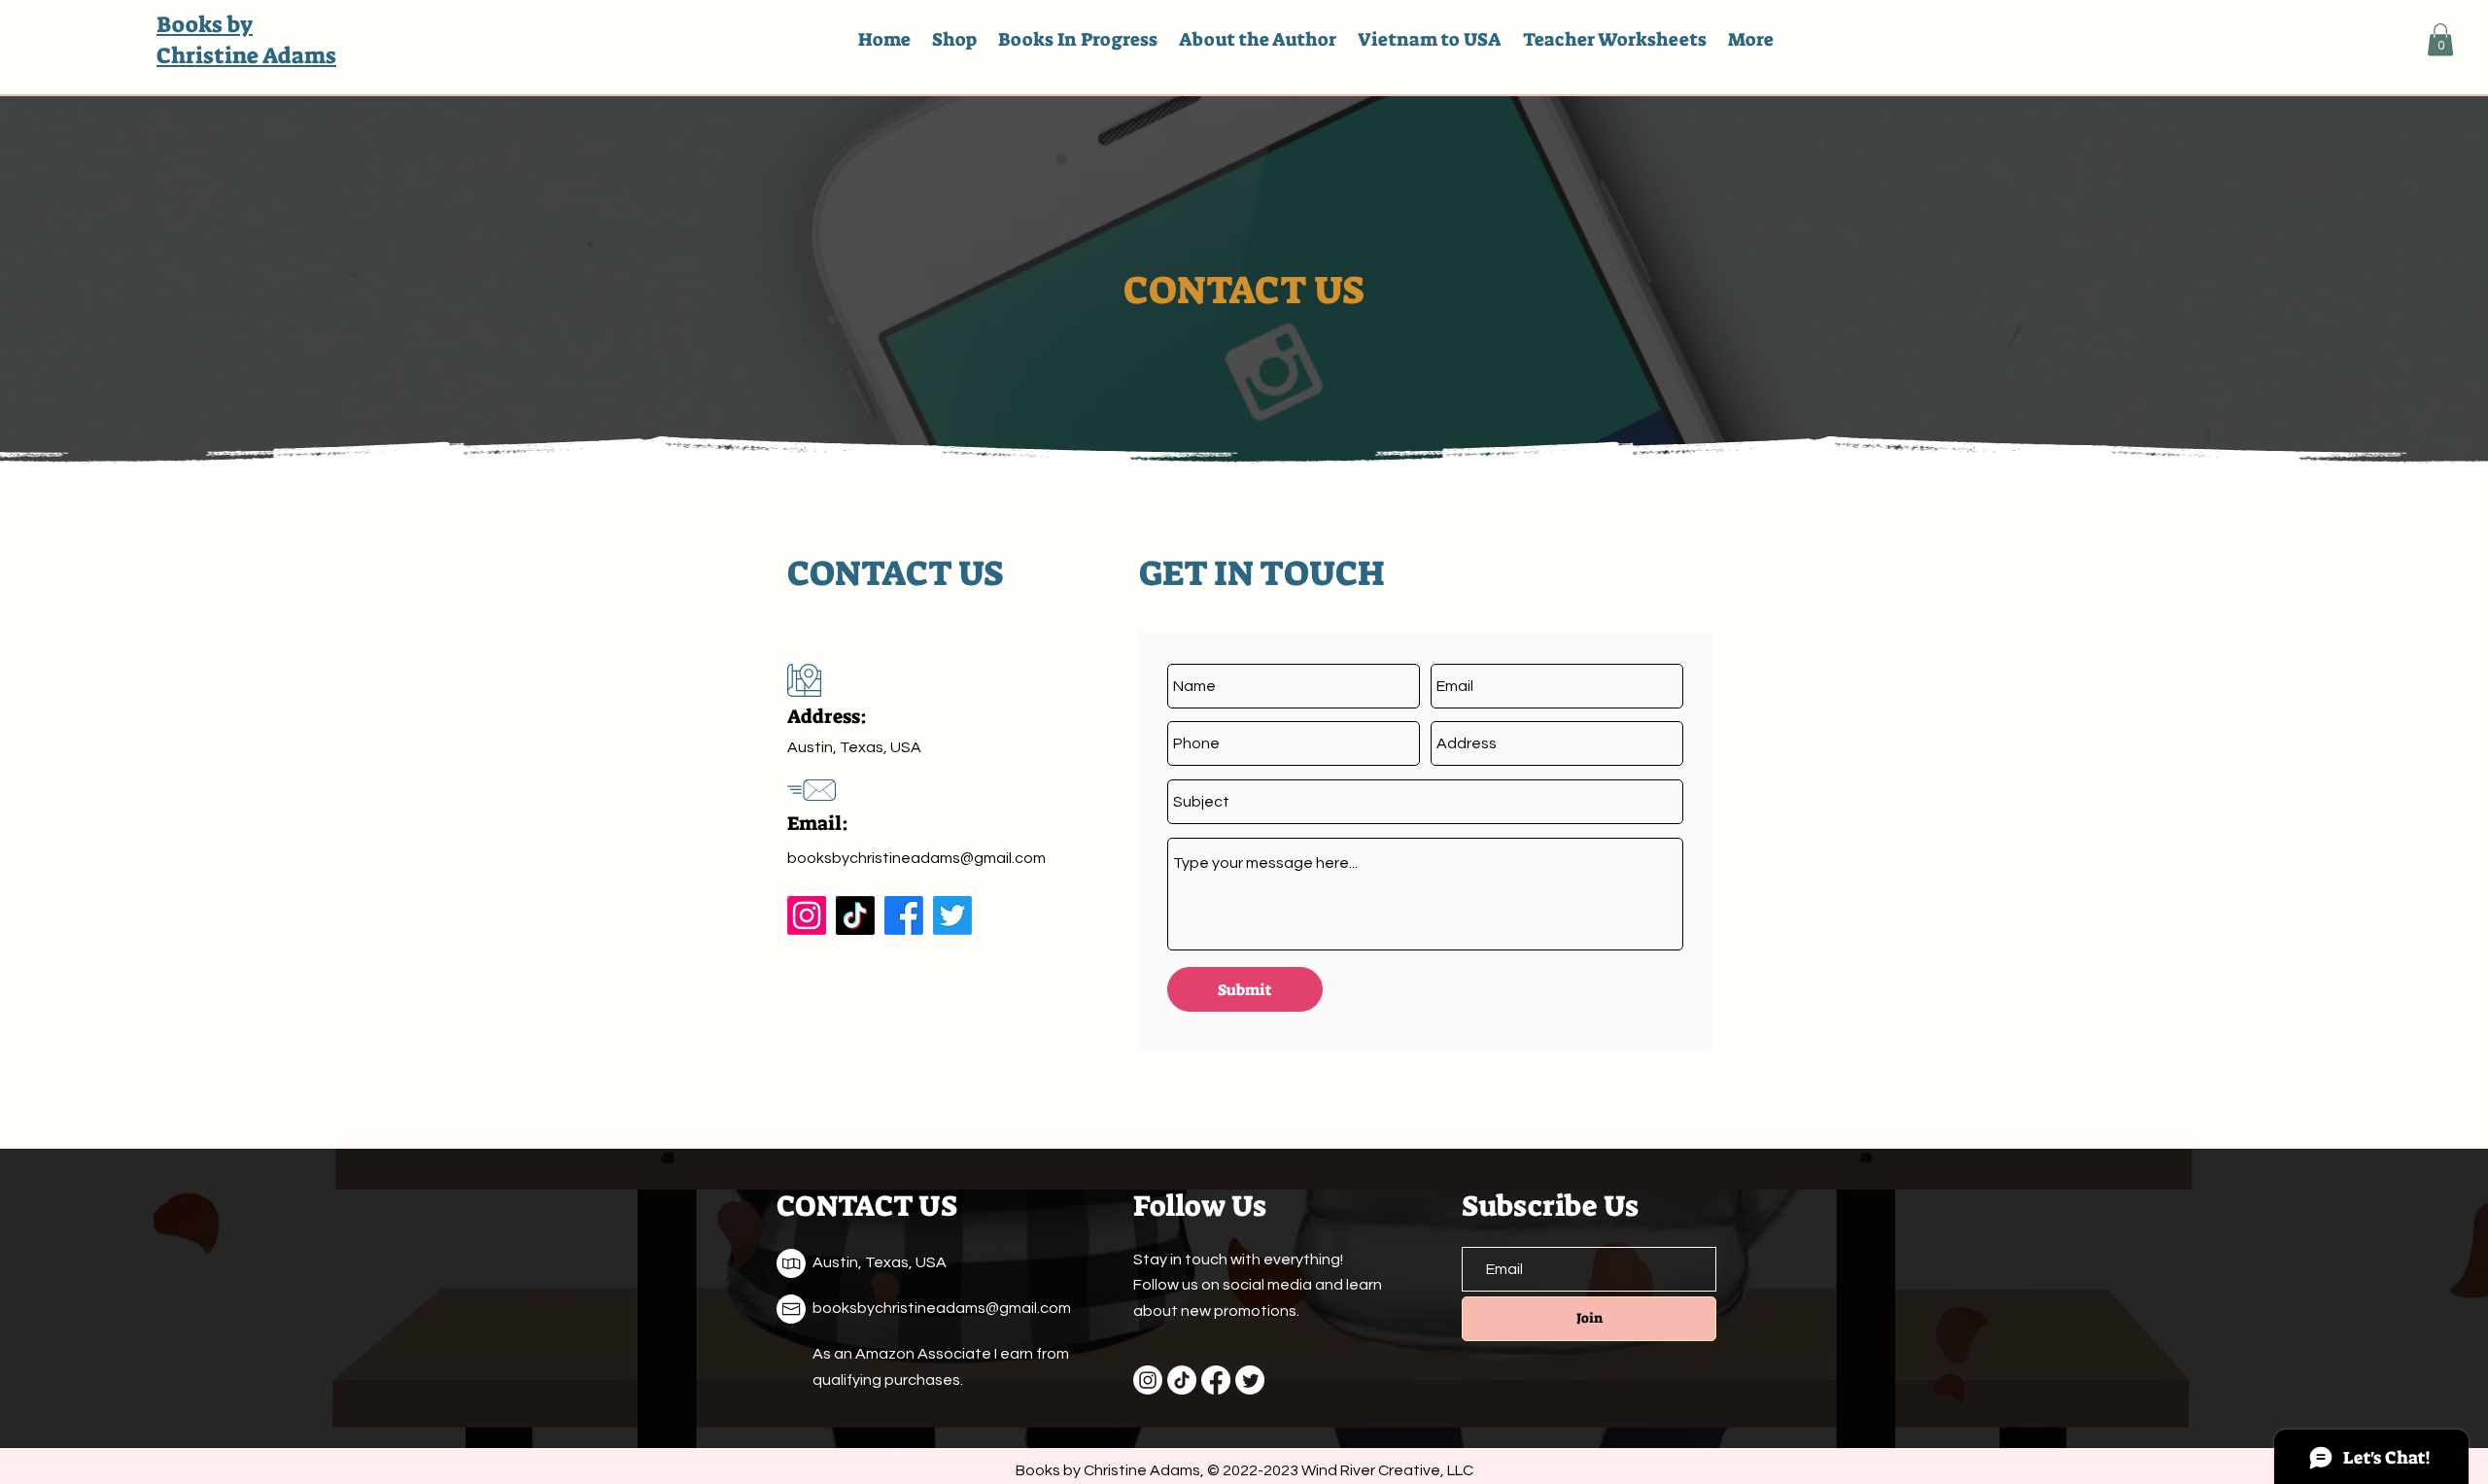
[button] (2440, 39)
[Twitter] (952, 915)
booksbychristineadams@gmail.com (916, 858)
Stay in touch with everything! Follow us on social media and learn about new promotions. (1258, 1285)
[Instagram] (807, 915)
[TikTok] (855, 915)
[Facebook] (904, 915)
